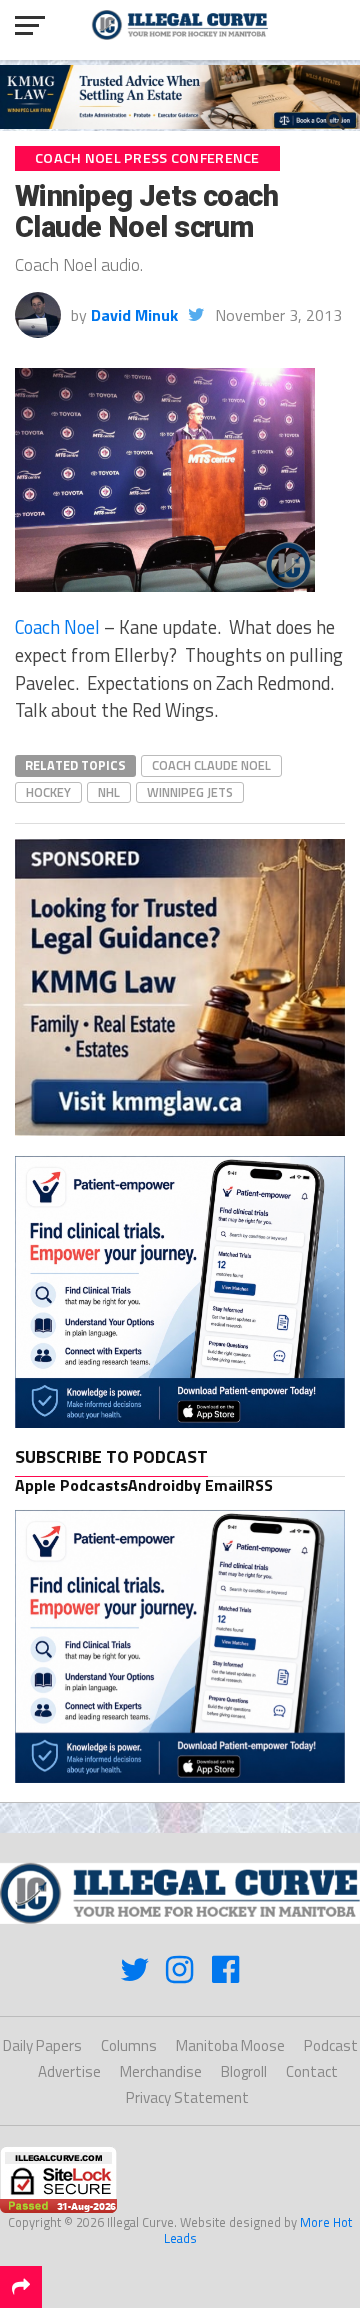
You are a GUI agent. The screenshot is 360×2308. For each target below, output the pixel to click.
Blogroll (244, 2071)
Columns (129, 2045)
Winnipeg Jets (190, 792)
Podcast (331, 2045)
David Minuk (134, 315)
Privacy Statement (187, 2097)
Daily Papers (42, 2045)
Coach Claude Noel (211, 765)
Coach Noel (57, 627)
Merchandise (161, 2071)
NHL (109, 792)
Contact (312, 2071)
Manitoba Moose (230, 2045)
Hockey (48, 792)
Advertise (69, 2071)
